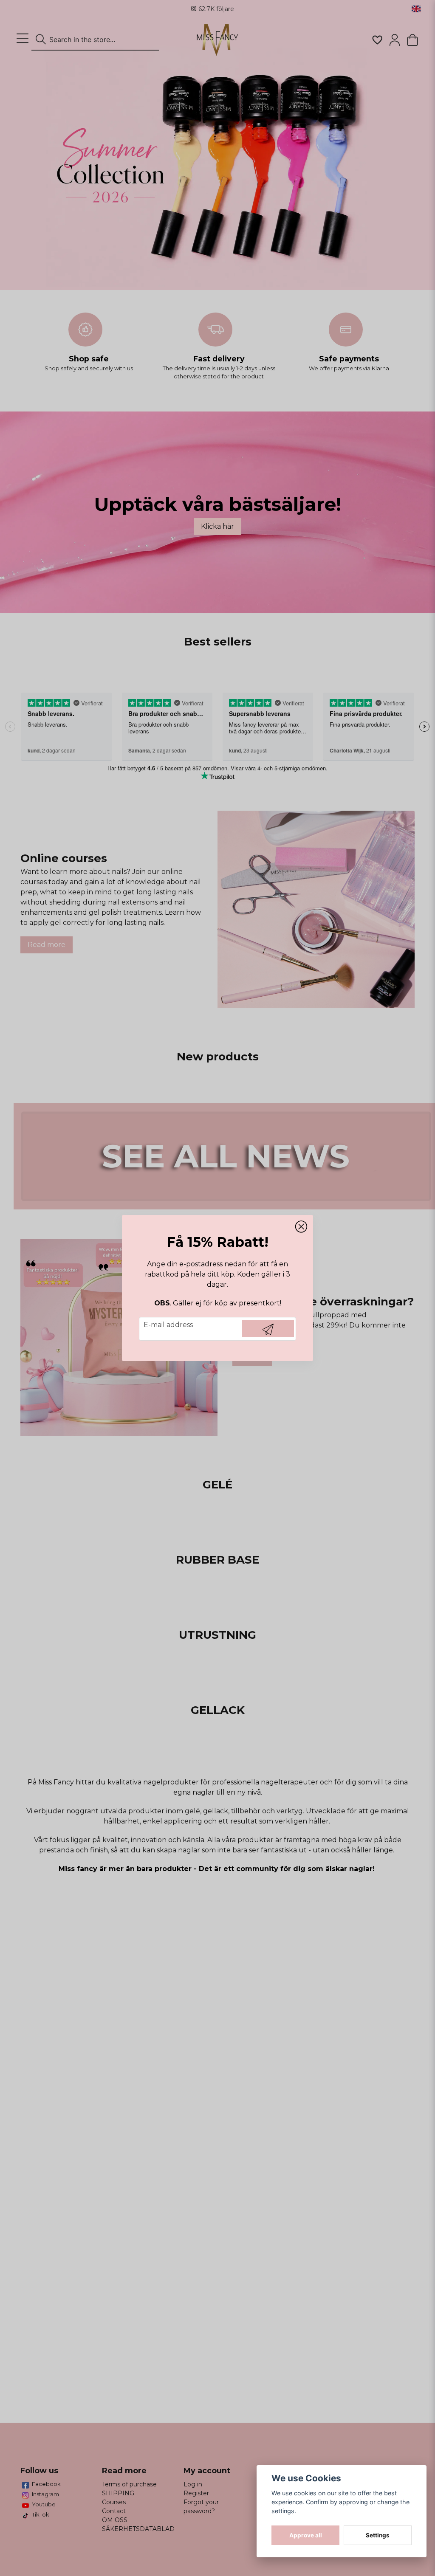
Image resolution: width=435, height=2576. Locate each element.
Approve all (306, 2535)
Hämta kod (268, 1329)
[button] (301, 1227)
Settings (378, 2535)
